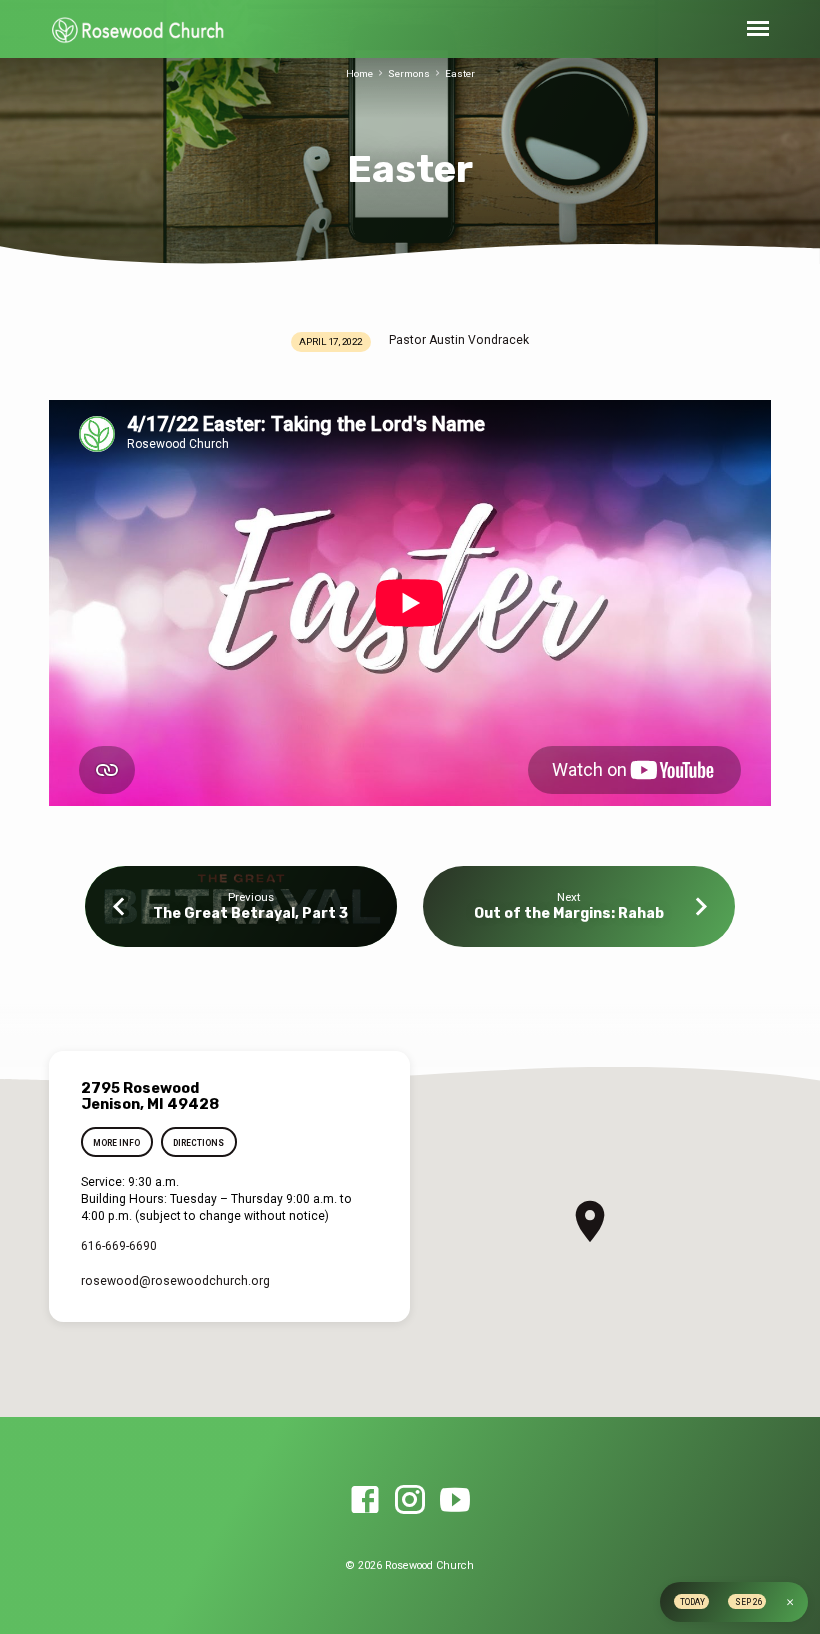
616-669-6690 (119, 1246)
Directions (198, 1143)
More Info (116, 1143)
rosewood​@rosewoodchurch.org (175, 1281)
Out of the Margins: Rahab (569, 913)
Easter (460, 73)
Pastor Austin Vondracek (459, 340)
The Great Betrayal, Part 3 (250, 913)
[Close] (790, 1602)
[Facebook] (365, 1501)
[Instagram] (410, 1501)
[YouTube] (455, 1501)
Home (359, 73)
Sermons (409, 73)
